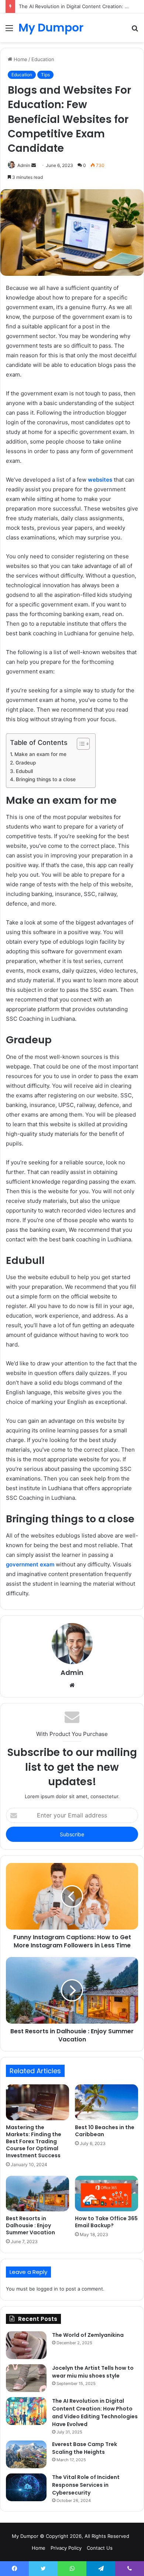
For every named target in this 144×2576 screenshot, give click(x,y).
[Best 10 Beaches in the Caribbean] (107, 2102)
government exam (30, 1564)
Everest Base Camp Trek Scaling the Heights (85, 2448)
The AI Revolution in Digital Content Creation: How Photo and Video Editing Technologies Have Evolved (95, 2413)
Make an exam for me (40, 754)
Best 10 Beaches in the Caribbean (105, 2131)
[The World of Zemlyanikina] (26, 2345)
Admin (24, 165)
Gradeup (26, 763)
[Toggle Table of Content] (80, 744)
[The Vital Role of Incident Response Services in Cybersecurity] (26, 2487)
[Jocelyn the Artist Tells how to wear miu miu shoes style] (26, 2378)
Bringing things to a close (46, 779)
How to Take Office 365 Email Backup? (106, 2222)
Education (43, 59)
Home (20, 59)
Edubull (24, 771)
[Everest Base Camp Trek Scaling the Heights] (26, 2454)
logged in (47, 2289)
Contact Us (100, 2548)
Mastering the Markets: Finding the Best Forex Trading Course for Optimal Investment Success (34, 2141)
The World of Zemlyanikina (88, 2335)
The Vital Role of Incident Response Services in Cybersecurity (86, 2485)
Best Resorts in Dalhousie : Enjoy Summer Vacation (30, 2225)
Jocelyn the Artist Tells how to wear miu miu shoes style (93, 2372)
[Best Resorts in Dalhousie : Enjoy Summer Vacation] (37, 2194)
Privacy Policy (66, 2548)
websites (100, 480)
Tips (45, 75)
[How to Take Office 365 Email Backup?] (107, 2194)
